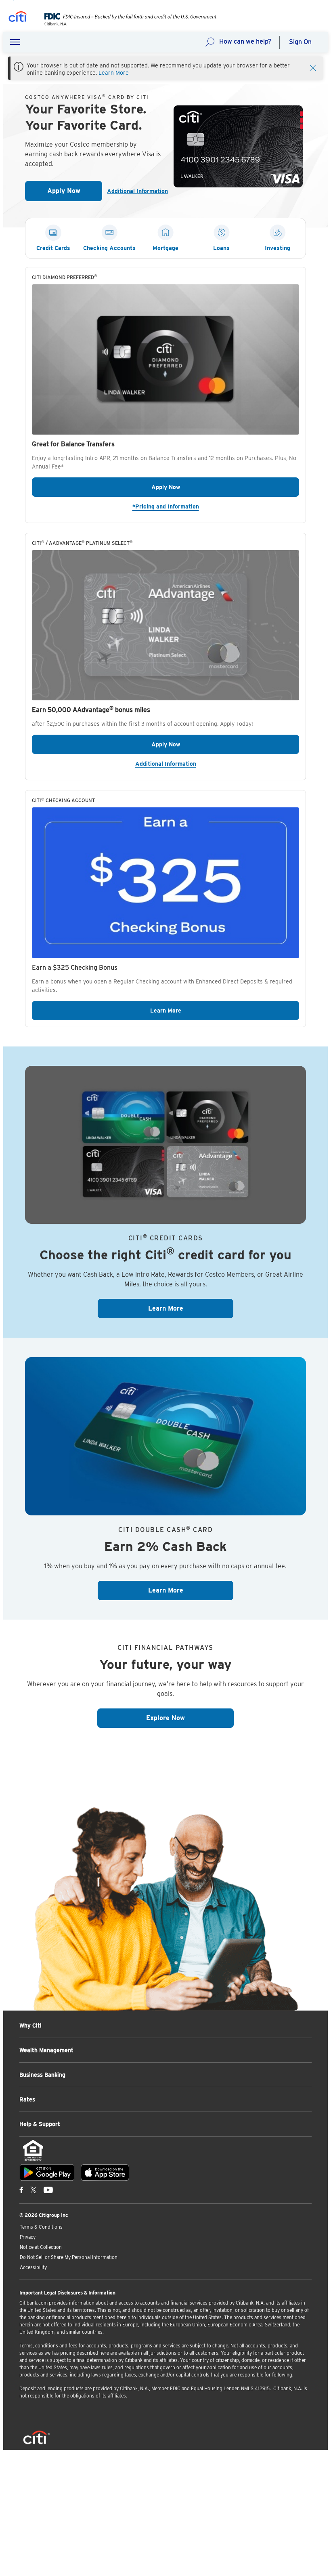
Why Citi (30, 2026)
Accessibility (33, 2267)
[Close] (313, 67)
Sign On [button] (300, 42)
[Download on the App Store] (105, 2173)
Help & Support (40, 2124)
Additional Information (134, 191)
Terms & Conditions (41, 2227)
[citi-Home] (18, 18)
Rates (27, 2099)
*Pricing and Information (216, 506)
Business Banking (42, 2075)
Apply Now (75, 193)
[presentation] (125, 24)
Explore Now (190, 1718)
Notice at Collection (41, 2247)
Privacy (28, 2237)
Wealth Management (46, 2050)
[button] (15, 42)
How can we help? (245, 41)
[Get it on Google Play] (47, 2173)
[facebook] (21, 2189)
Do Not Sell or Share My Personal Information (69, 2257)
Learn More (114, 73)
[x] (34, 2189)
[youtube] (48, 2189)
